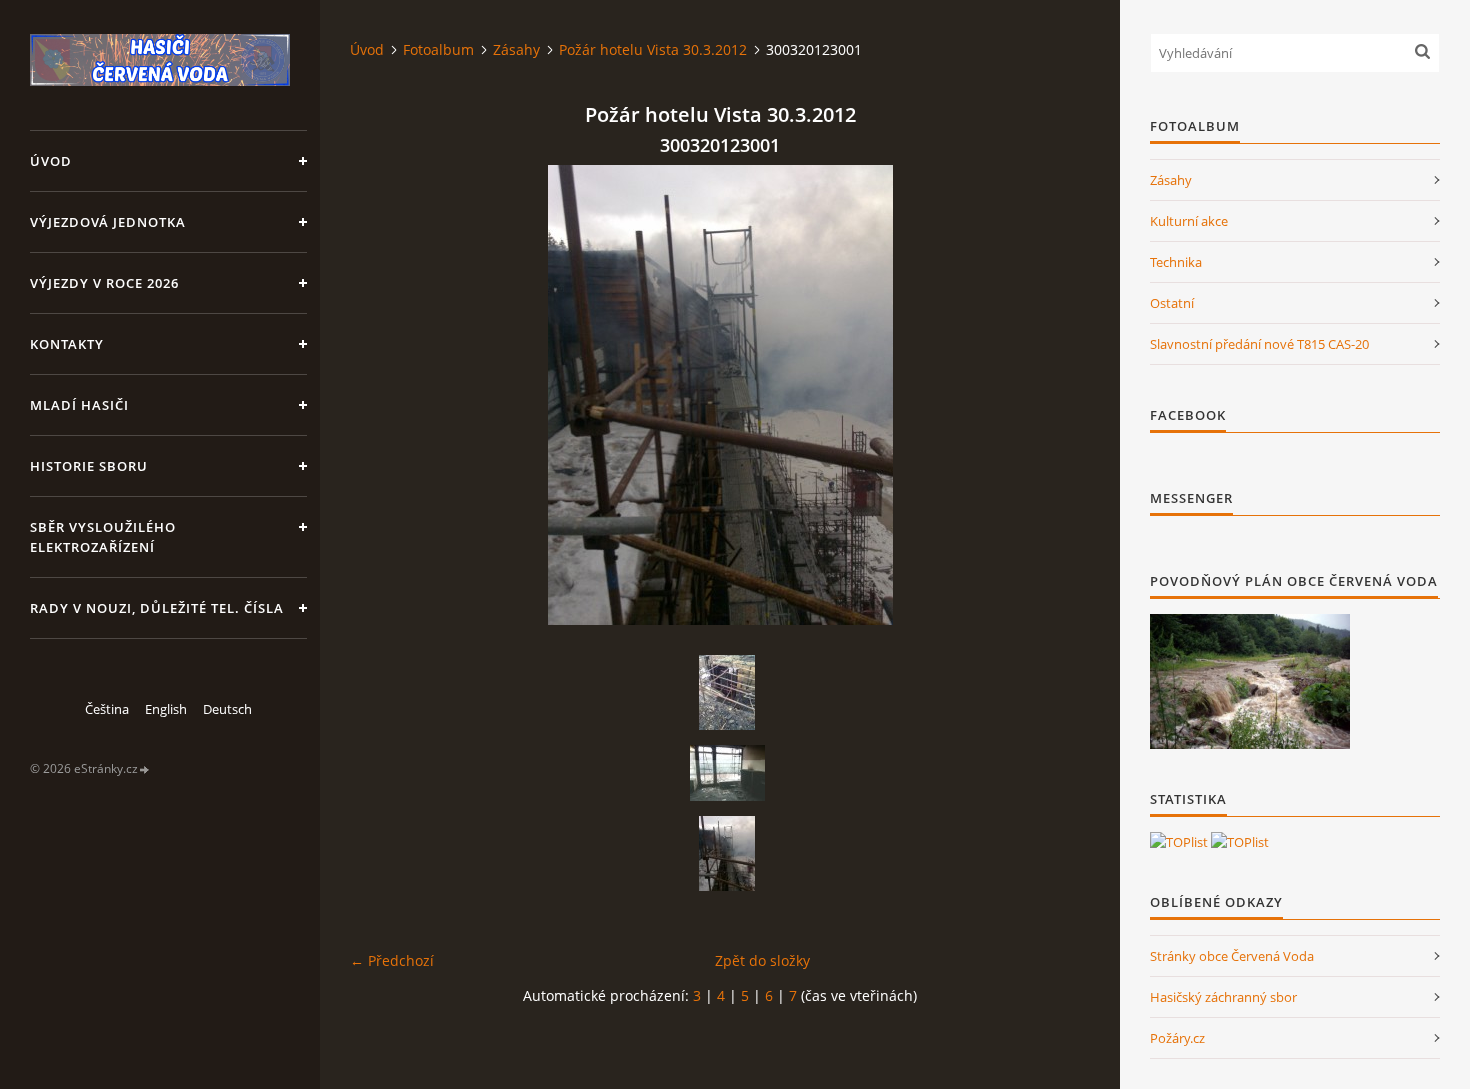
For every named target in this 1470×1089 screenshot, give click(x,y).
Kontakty (67, 344)
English (166, 709)
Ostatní (1172, 303)
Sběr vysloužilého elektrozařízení (103, 537)
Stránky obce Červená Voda (1232, 956)
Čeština (107, 709)
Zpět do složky (762, 960)
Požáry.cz (1177, 1038)
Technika (1176, 262)
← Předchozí (392, 960)
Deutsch (227, 709)
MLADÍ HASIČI (79, 405)
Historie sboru (89, 466)
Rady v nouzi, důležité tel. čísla (157, 608)
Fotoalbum (438, 49)
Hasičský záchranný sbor (1223, 997)
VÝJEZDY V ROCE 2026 (104, 283)
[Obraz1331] (727, 692)
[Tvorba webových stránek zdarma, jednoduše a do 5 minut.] (145, 769)
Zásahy (516, 49)
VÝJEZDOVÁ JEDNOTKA (108, 222)
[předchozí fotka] (382, 395)
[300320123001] (727, 853)
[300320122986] (727, 773)
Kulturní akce (1189, 221)
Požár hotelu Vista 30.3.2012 (653, 49)
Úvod (51, 161)
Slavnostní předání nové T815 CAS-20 (1259, 344)
